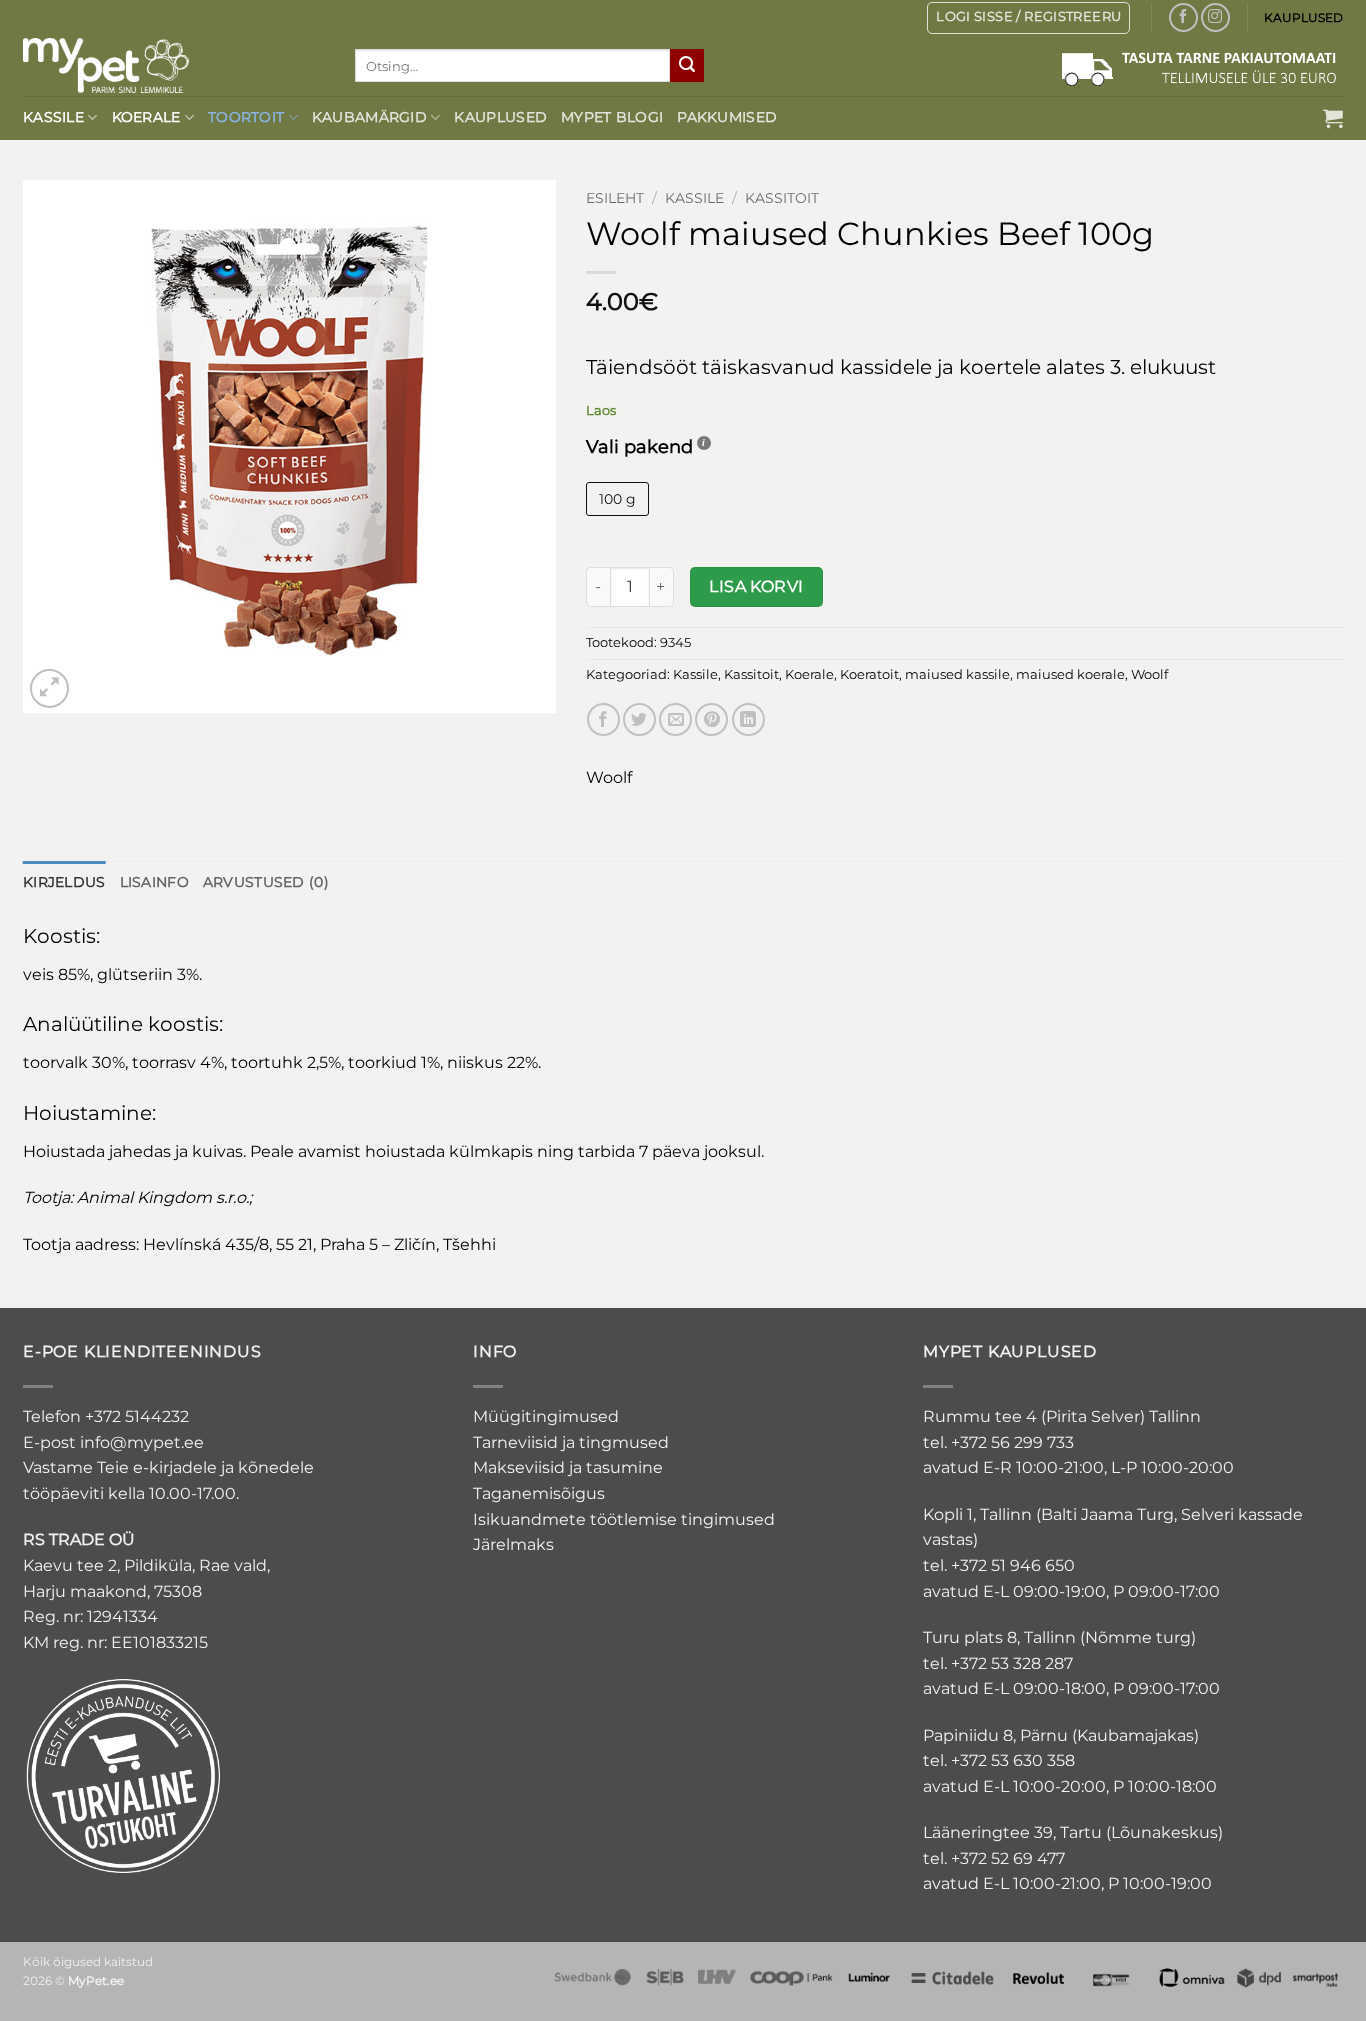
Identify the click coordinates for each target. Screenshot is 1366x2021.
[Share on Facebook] (603, 719)
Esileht (615, 198)
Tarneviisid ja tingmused (571, 1442)
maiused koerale (1070, 674)
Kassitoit (782, 198)
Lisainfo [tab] (154, 882)
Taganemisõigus (539, 1493)
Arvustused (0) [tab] (266, 882)
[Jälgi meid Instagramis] (1215, 17)
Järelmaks (513, 1544)
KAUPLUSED (1303, 17)
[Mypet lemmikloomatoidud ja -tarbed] (174, 65)
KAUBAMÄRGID (369, 117)
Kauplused (500, 117)
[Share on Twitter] (639, 719)
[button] (1333, 118)
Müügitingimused (546, 1416)
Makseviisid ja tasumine (568, 1467)
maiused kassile (957, 674)
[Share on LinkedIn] (748, 719)
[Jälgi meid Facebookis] (1183, 17)
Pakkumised (727, 117)
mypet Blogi (612, 117)
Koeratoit (869, 674)
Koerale (146, 117)
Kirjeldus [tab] (64, 882)
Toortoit (246, 117)
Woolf (1149, 674)
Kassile (53, 117)
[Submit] (687, 66)
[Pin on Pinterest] (711, 719)
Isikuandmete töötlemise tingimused (624, 1519)
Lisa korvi (756, 586)
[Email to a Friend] (675, 719)
